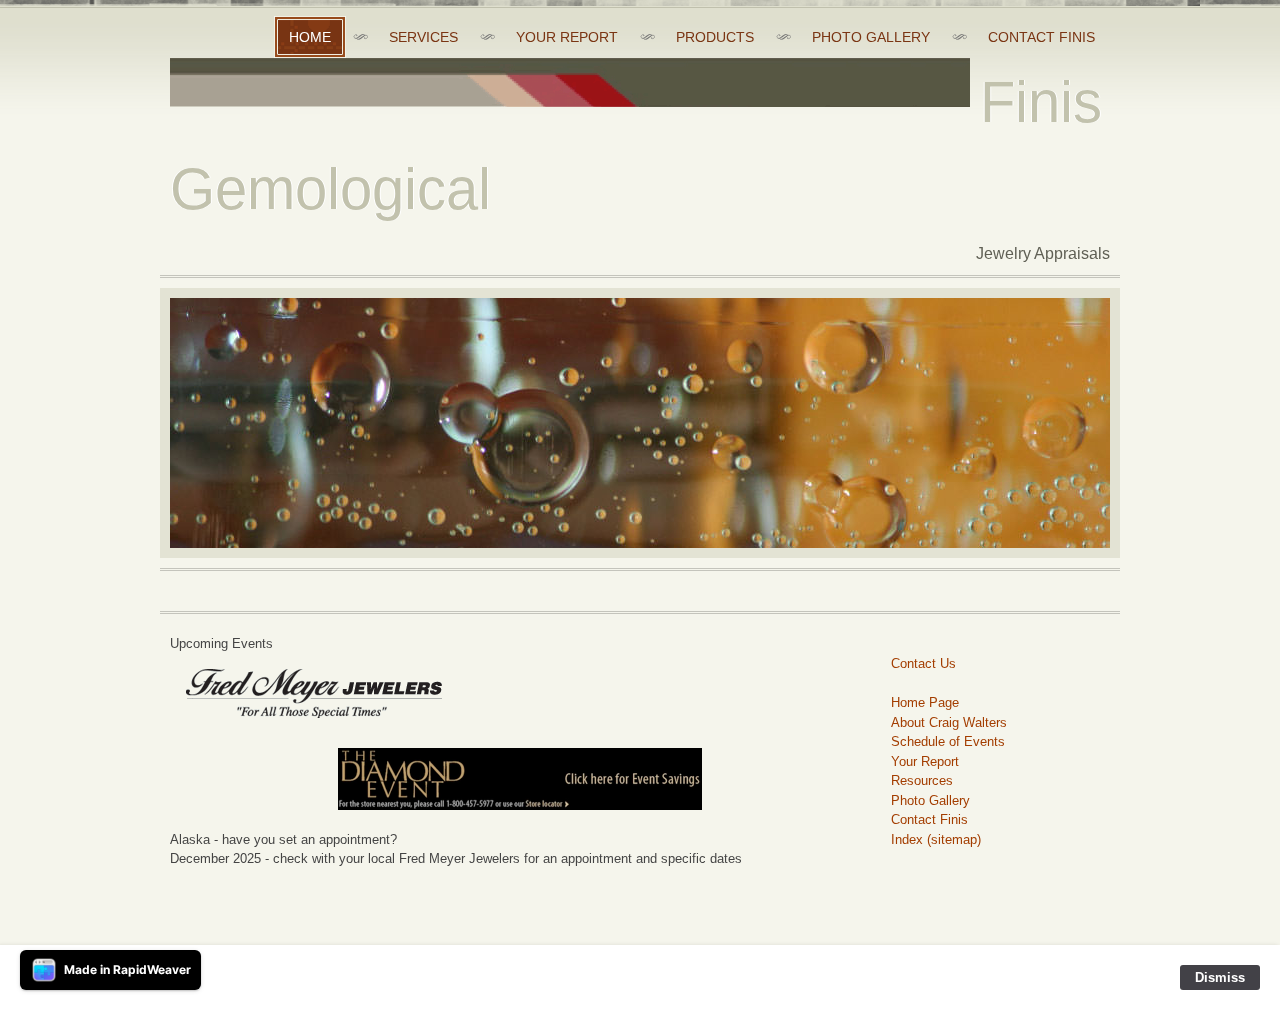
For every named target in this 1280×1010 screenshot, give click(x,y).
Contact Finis (929, 819)
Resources (922, 780)
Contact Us (923, 663)
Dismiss (1220, 977)
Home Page (925, 702)
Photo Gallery (930, 800)
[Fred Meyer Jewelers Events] (520, 779)
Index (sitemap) (936, 839)
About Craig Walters (949, 722)
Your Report (925, 761)
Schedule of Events (948, 741)
